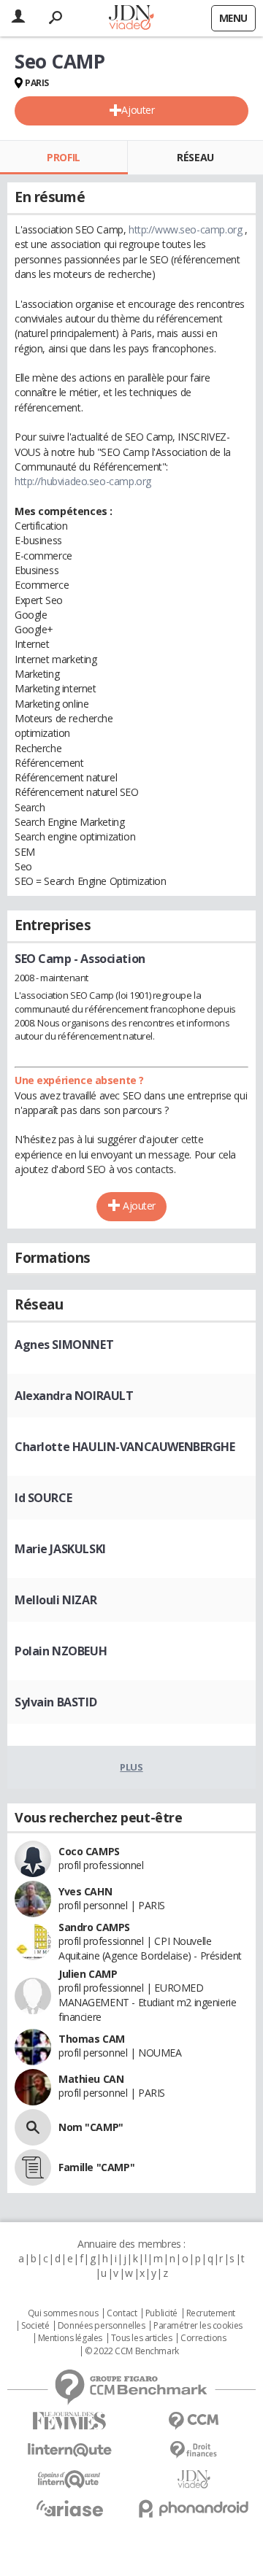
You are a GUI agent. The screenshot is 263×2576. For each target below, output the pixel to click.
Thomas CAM (92, 2039)
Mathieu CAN (91, 2079)
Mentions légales (70, 2338)
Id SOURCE (43, 1498)
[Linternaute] (69, 2450)
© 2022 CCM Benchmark (132, 2351)
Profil (63, 157)
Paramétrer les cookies (198, 2326)
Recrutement (211, 2313)
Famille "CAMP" (96, 2167)
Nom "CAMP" (91, 2127)
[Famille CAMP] (33, 2167)
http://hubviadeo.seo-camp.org (83, 481)
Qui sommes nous (63, 2313)
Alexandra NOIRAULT (74, 1396)
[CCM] (194, 2421)
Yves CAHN (85, 1891)
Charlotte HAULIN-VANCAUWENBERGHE (125, 1447)
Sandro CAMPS (94, 1927)
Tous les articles (142, 2338)
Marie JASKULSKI (60, 1549)
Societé (35, 2326)
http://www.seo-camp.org (185, 229)
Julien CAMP (88, 1974)
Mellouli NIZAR (56, 1600)
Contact (122, 2313)
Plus (131, 1767)
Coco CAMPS (89, 1851)
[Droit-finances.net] (194, 2450)
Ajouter (138, 110)
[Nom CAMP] (33, 2127)
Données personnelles (102, 2326)
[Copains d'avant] (69, 2479)
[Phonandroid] (194, 2509)
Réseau (195, 157)
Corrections (203, 2338)
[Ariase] (69, 2508)
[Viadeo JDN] (194, 2479)
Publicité (161, 2313)
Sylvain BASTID (56, 1702)
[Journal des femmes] (69, 2421)
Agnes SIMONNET (64, 1345)
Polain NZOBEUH (61, 1651)
